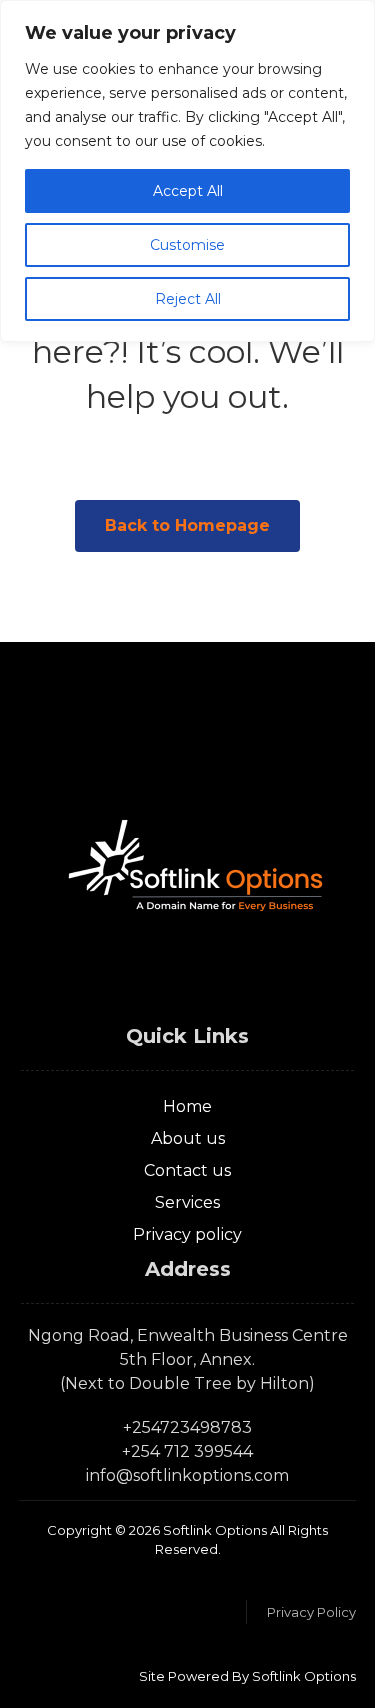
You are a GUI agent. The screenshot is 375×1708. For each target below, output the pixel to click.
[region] (187, 171)
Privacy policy (187, 1234)
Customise (187, 245)
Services (187, 1202)
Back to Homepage (187, 525)
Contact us (187, 1170)
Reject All (188, 299)
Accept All (188, 191)
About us (188, 1138)
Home (187, 1106)
